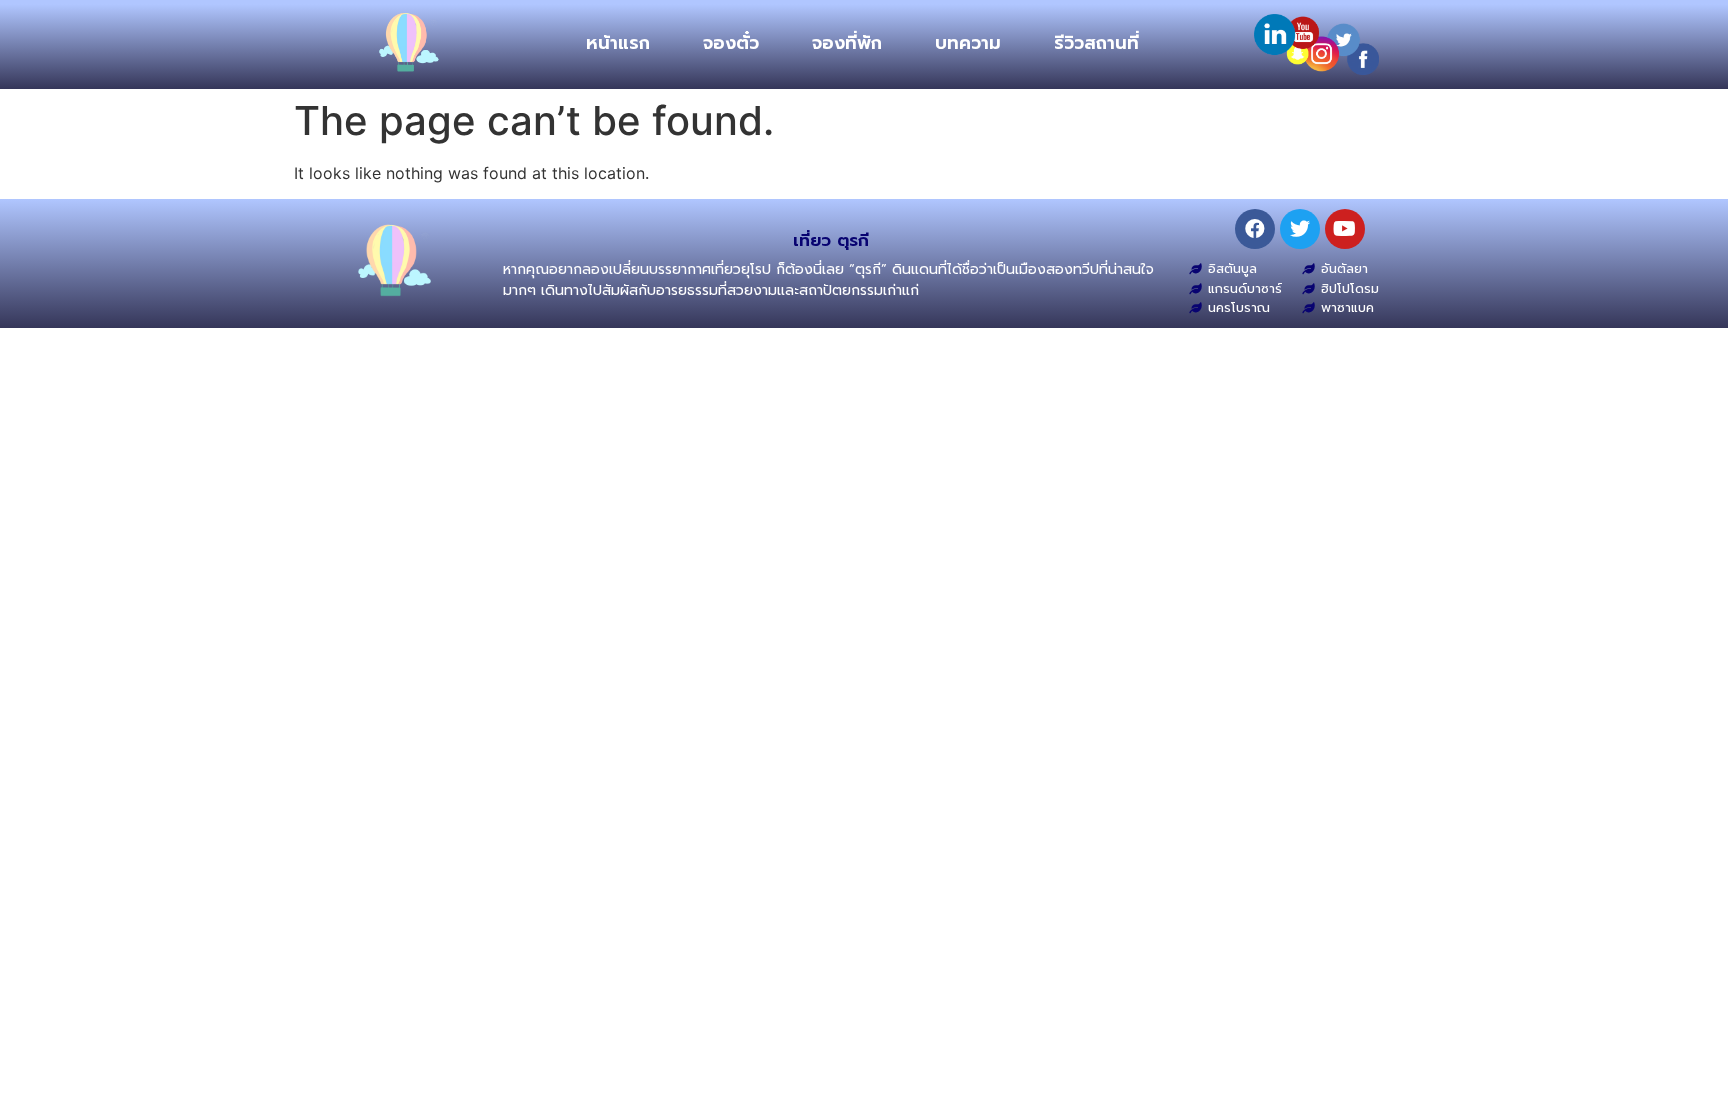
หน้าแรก (618, 43)
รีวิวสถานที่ (1096, 43)
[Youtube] (1345, 229)
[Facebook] (1255, 229)
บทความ (968, 43)
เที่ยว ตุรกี (831, 240)
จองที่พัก (847, 43)
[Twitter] (1300, 229)
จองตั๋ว (731, 43)
